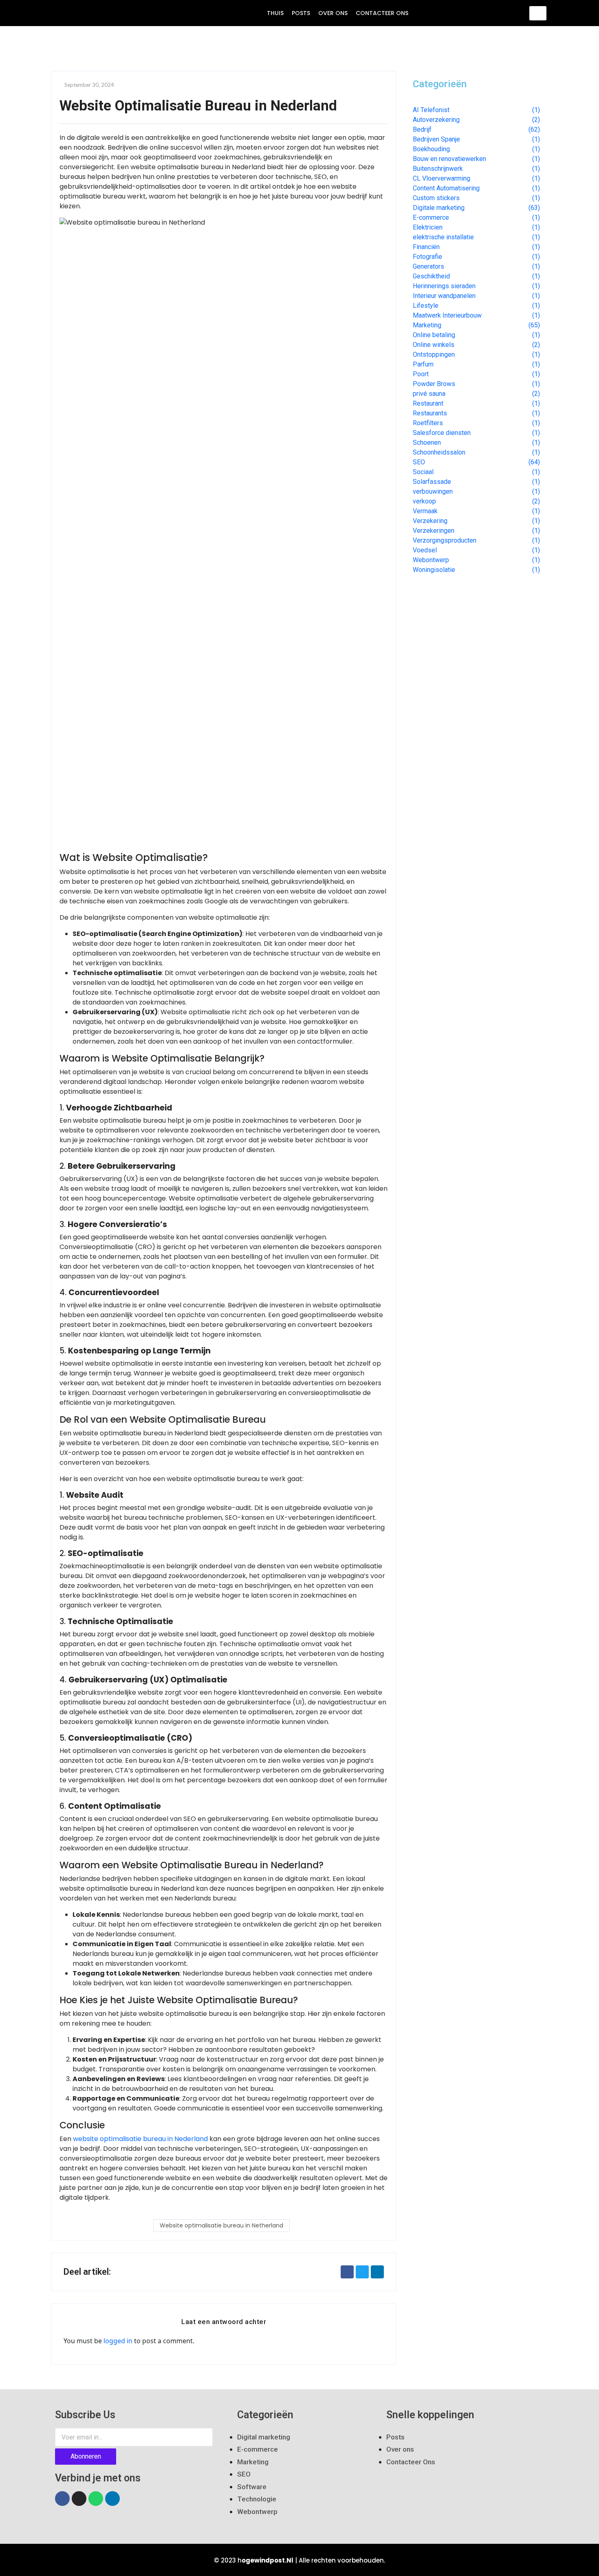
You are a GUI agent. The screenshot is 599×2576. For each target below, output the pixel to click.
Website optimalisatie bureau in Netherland (221, 2225)
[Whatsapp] (96, 2499)
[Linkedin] (112, 2499)
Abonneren (86, 2456)
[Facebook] (62, 2499)
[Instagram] (79, 2499)
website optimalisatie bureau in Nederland (140, 2139)
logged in (118, 2341)
